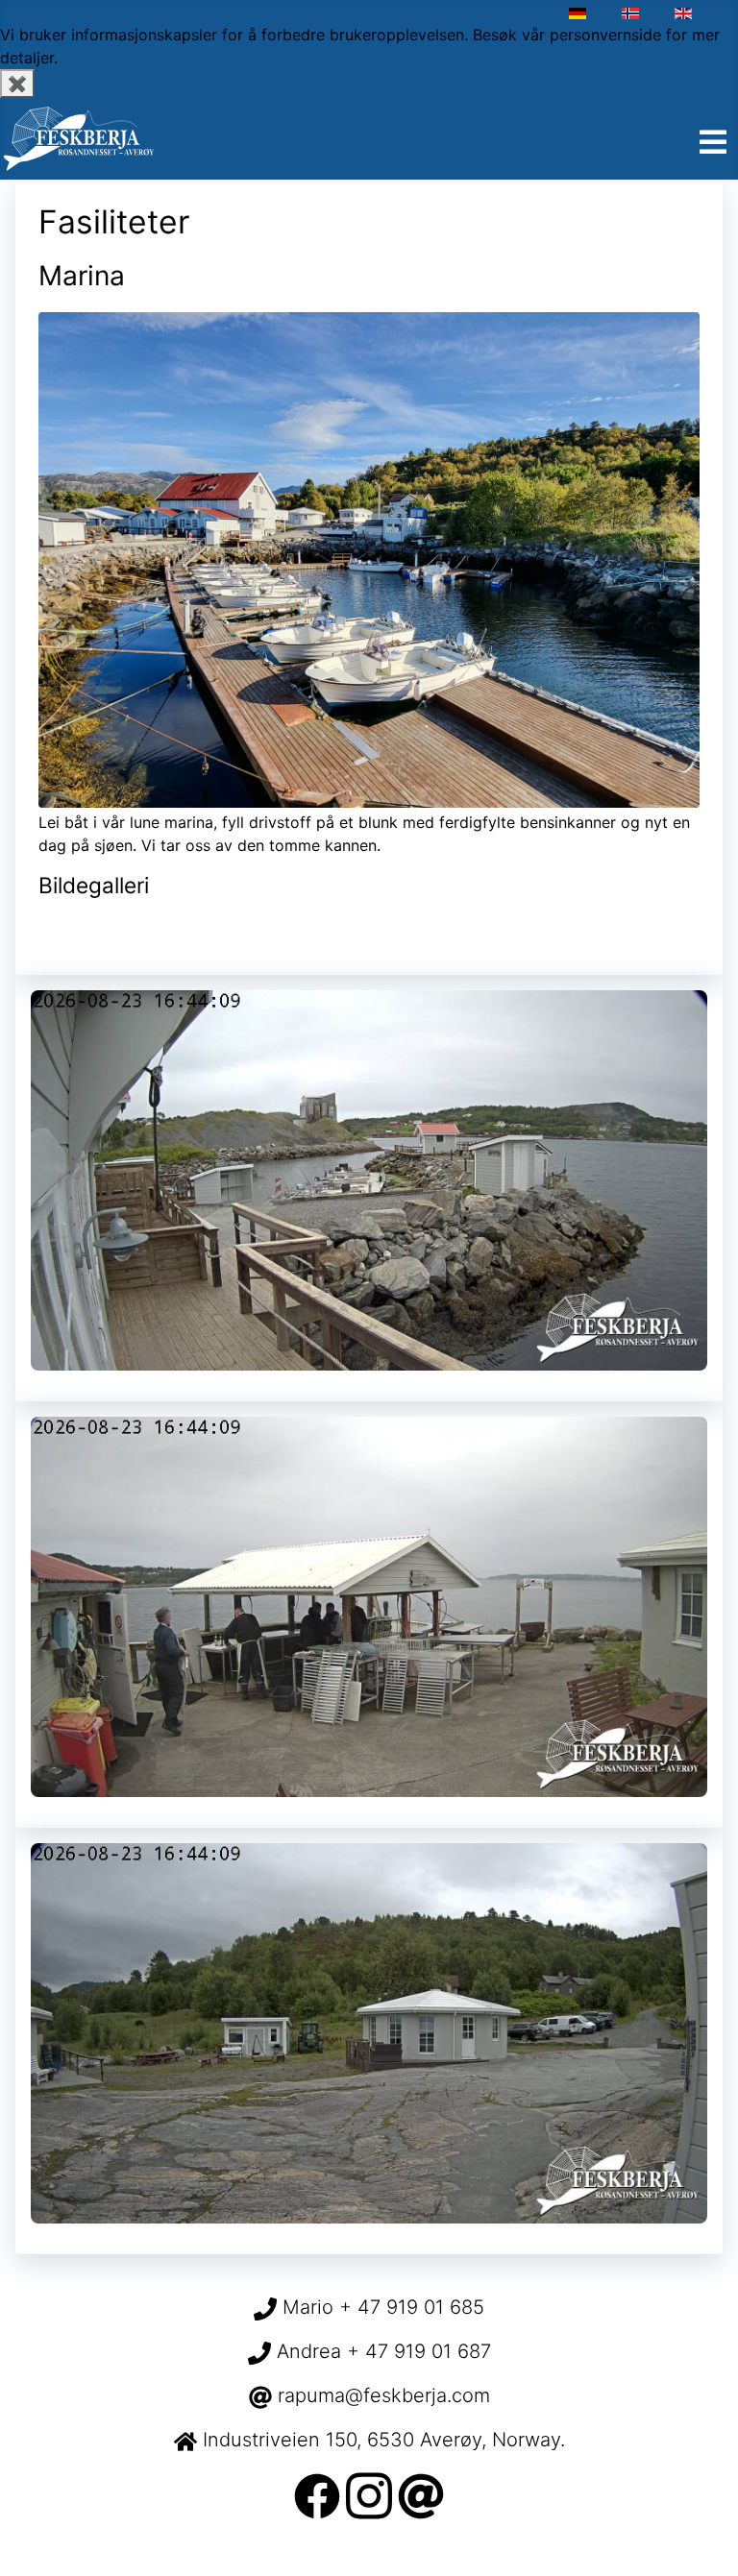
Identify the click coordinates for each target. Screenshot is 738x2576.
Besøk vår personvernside (567, 35)
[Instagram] (369, 2494)
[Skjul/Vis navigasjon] (713, 143)
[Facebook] (317, 2494)
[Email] (421, 2494)
